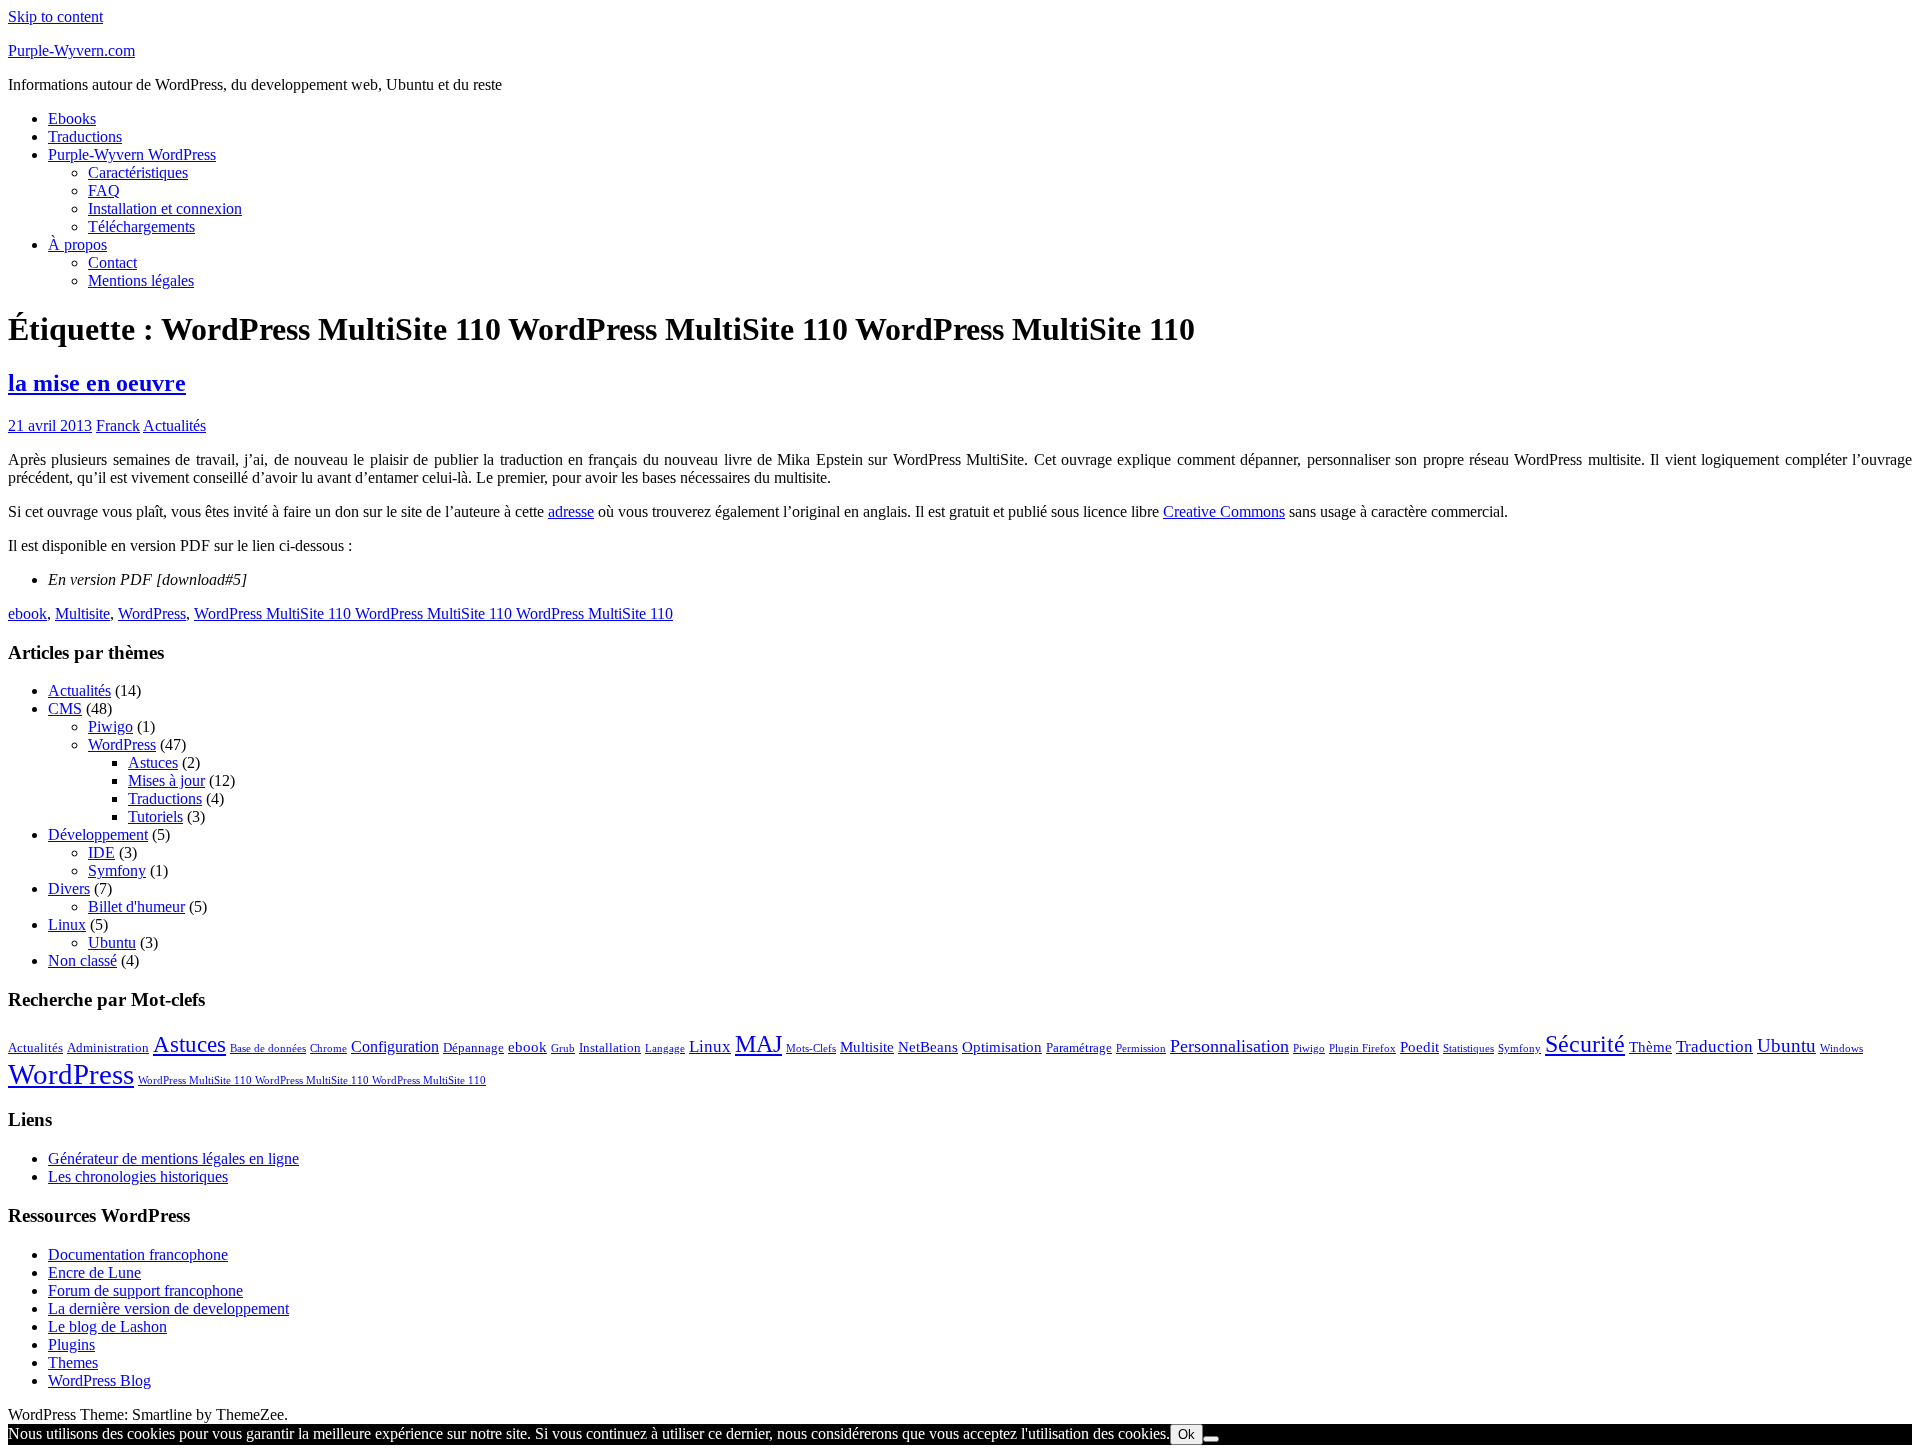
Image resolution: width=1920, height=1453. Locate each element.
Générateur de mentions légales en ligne (173, 1158)
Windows (1841, 1048)
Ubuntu (112, 942)
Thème (1650, 1047)
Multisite (82, 613)
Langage (665, 1048)
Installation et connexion (165, 208)
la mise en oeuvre (97, 383)
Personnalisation (1229, 1046)
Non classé (82, 960)
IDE (101, 852)
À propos (77, 244)
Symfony (117, 870)
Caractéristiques (138, 172)
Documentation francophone (138, 1254)
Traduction (1714, 1046)
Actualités (174, 425)
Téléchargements (141, 226)
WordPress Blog (99, 1380)
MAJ (758, 1043)
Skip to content (55, 16)
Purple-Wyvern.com (71, 50)
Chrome (328, 1048)
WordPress (152, 613)
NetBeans (928, 1047)
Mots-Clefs (811, 1048)
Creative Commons (1224, 511)
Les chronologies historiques (138, 1176)
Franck (118, 425)
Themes (73, 1362)
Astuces (153, 762)
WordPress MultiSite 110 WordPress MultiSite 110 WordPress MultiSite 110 (433, 613)
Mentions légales (141, 280)
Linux (67, 924)
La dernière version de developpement (168, 1308)
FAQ (104, 190)
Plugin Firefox (1362, 1048)
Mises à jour (166, 780)
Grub (563, 1048)
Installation (610, 1047)
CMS (65, 708)
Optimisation (1002, 1047)
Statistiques (1468, 1048)
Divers (69, 888)
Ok (1186, 1434)
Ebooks (72, 118)
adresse (571, 511)
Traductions (85, 136)
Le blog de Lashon (107, 1326)
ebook (27, 613)
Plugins (71, 1344)
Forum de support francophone (145, 1290)
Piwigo (110, 726)
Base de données (268, 1048)
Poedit (1419, 1047)
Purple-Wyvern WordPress (132, 154)
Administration (108, 1047)
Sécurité (1585, 1043)
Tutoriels (155, 816)
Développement (98, 834)
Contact (112, 262)
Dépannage (473, 1047)
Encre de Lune (94, 1272)
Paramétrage (1079, 1047)
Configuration (395, 1046)
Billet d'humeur (136, 906)
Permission (1141, 1048)
